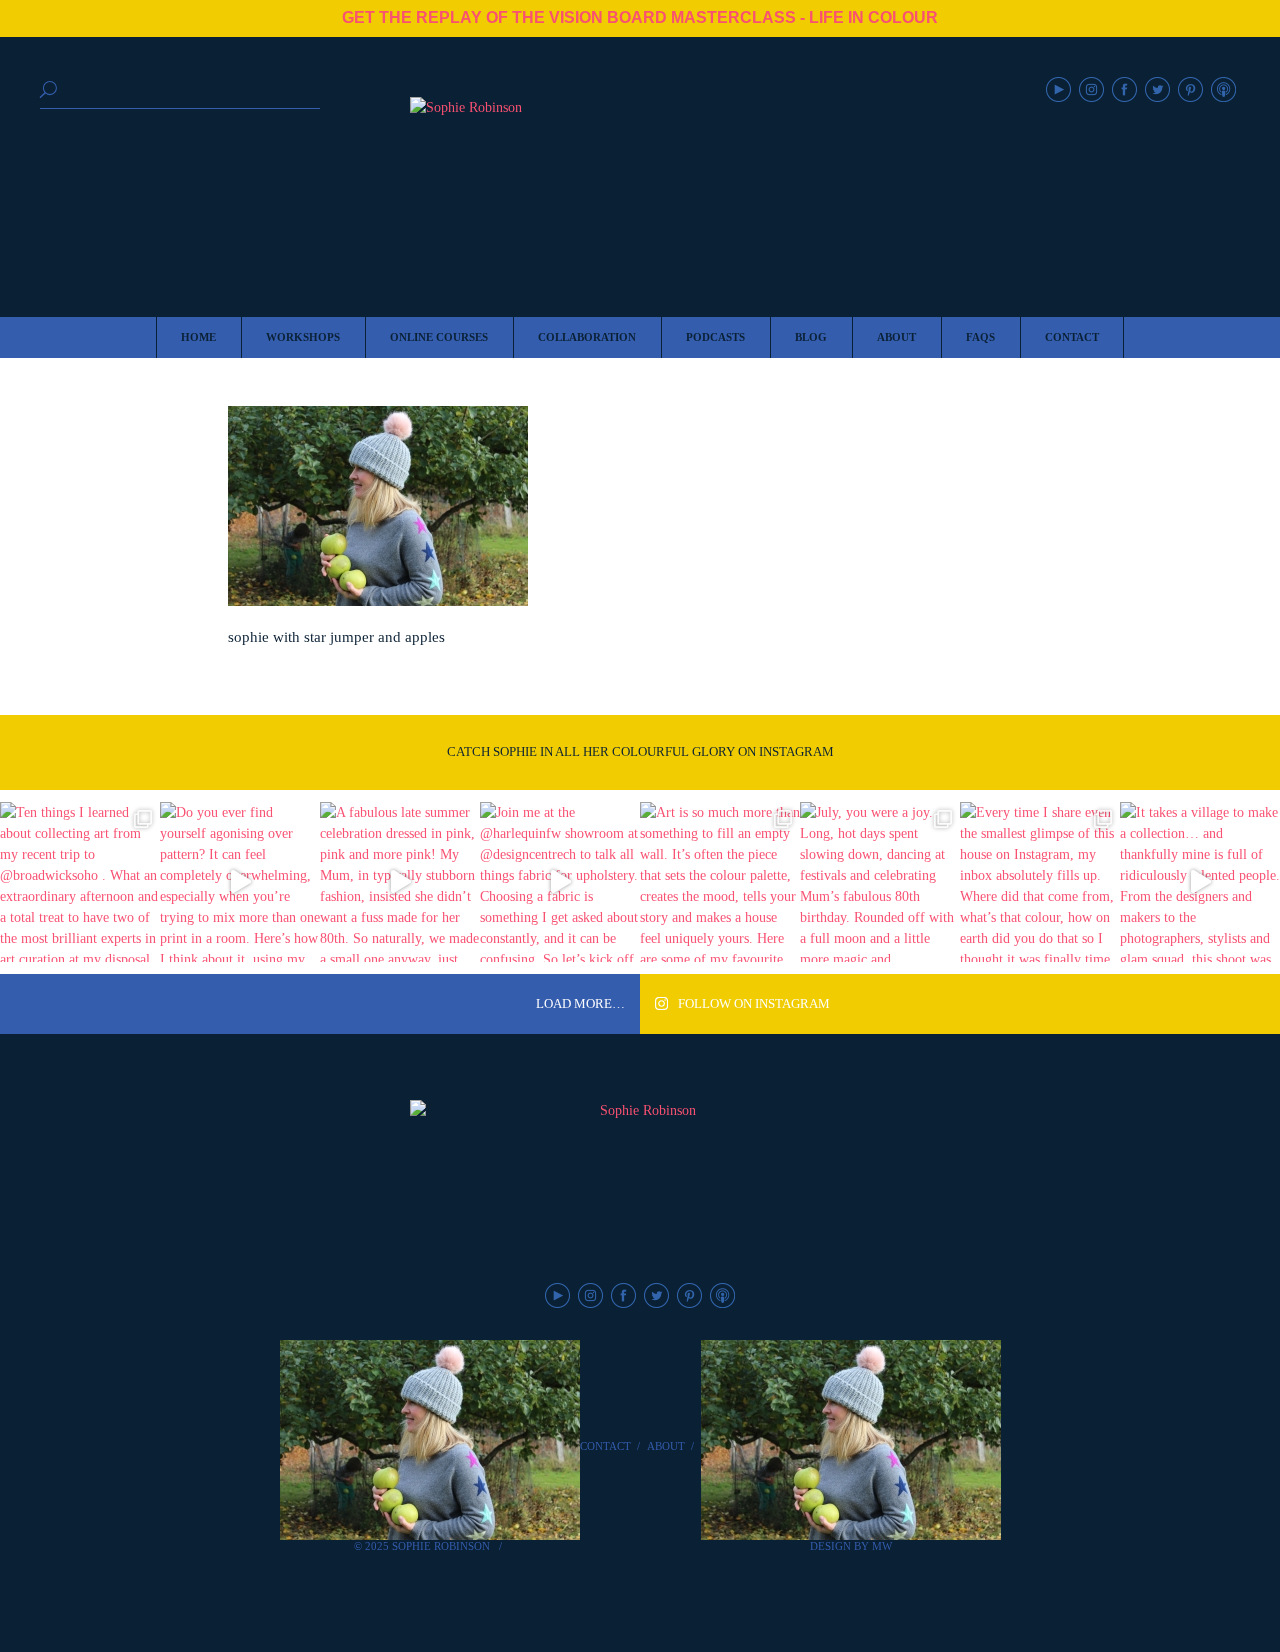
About (666, 1446)
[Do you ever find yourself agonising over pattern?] (240, 882)
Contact (605, 1446)
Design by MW (851, 1546)
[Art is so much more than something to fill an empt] (720, 882)
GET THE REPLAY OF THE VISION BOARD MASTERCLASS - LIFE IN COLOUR (640, 17)
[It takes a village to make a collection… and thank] (1200, 882)
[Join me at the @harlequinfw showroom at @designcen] (560, 882)
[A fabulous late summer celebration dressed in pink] (400, 882)
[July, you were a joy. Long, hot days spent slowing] (880, 882)
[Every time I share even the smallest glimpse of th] (1040, 882)
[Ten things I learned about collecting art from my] (80, 882)
